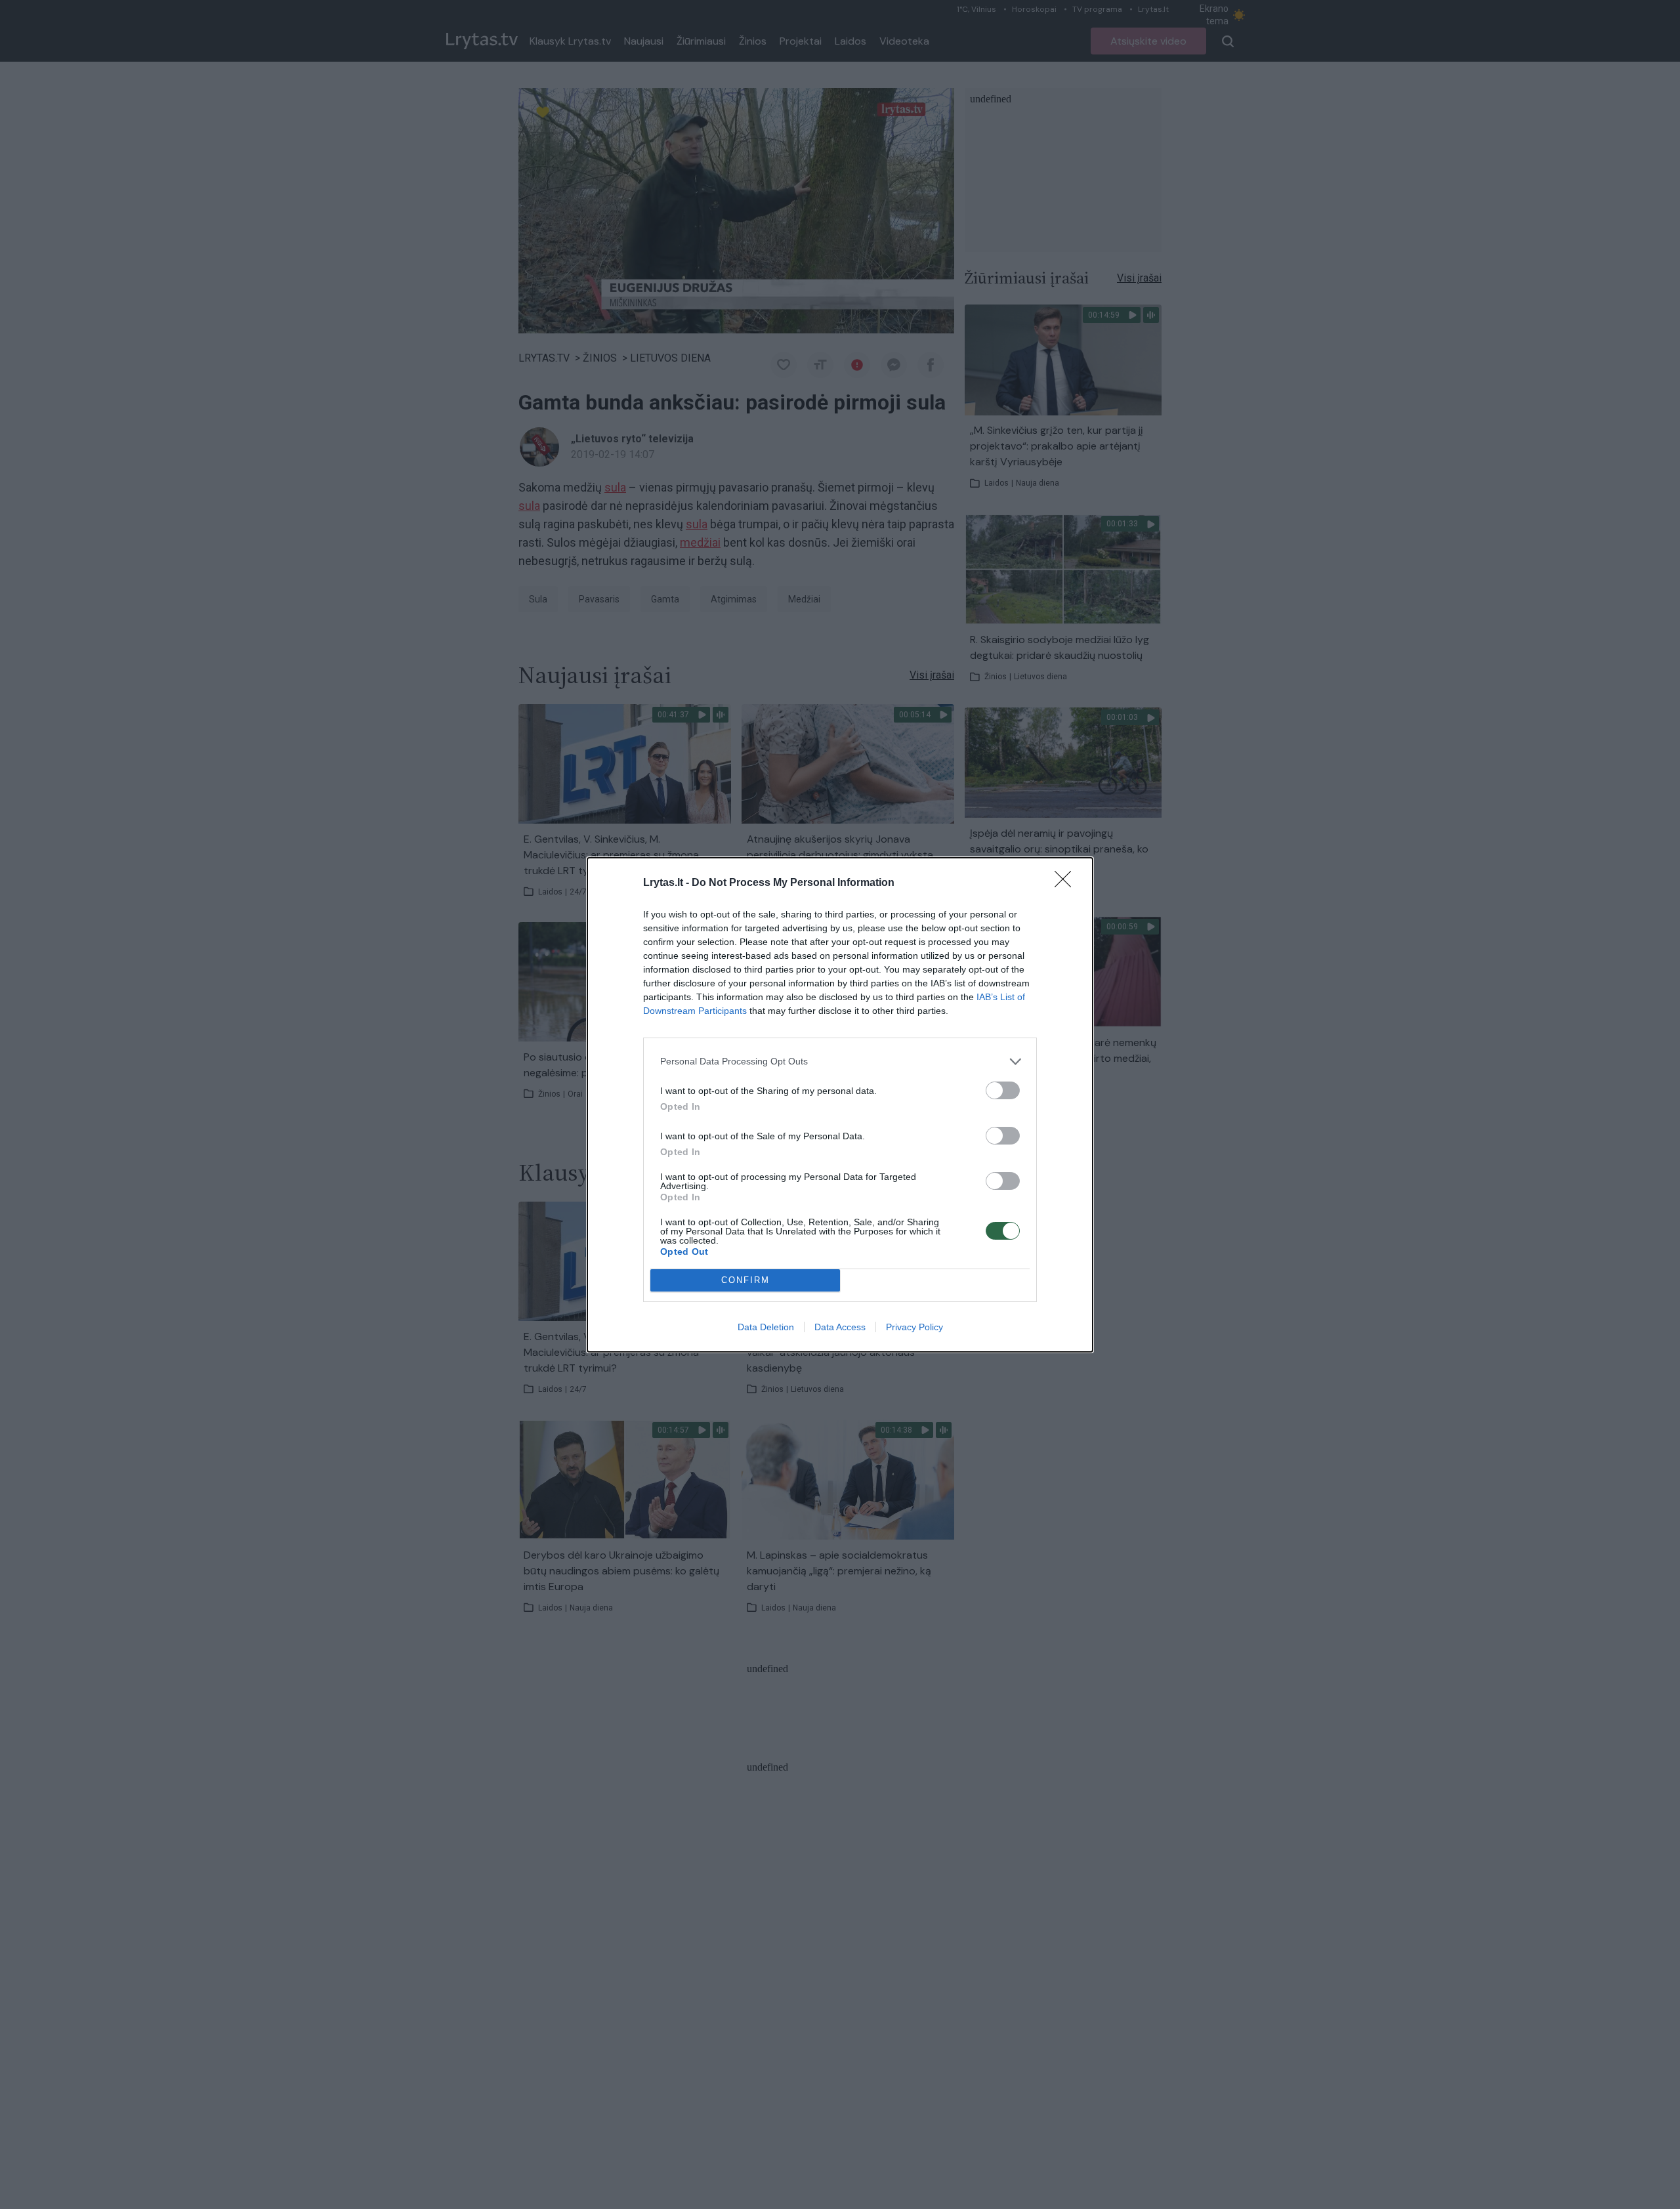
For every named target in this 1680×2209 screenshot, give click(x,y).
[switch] (1003, 1090)
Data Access (840, 1327)
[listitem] (840, 1062)
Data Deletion (766, 1327)
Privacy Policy (914, 1327)
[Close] (1067, 883)
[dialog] (840, 1105)
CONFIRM (745, 1280)
